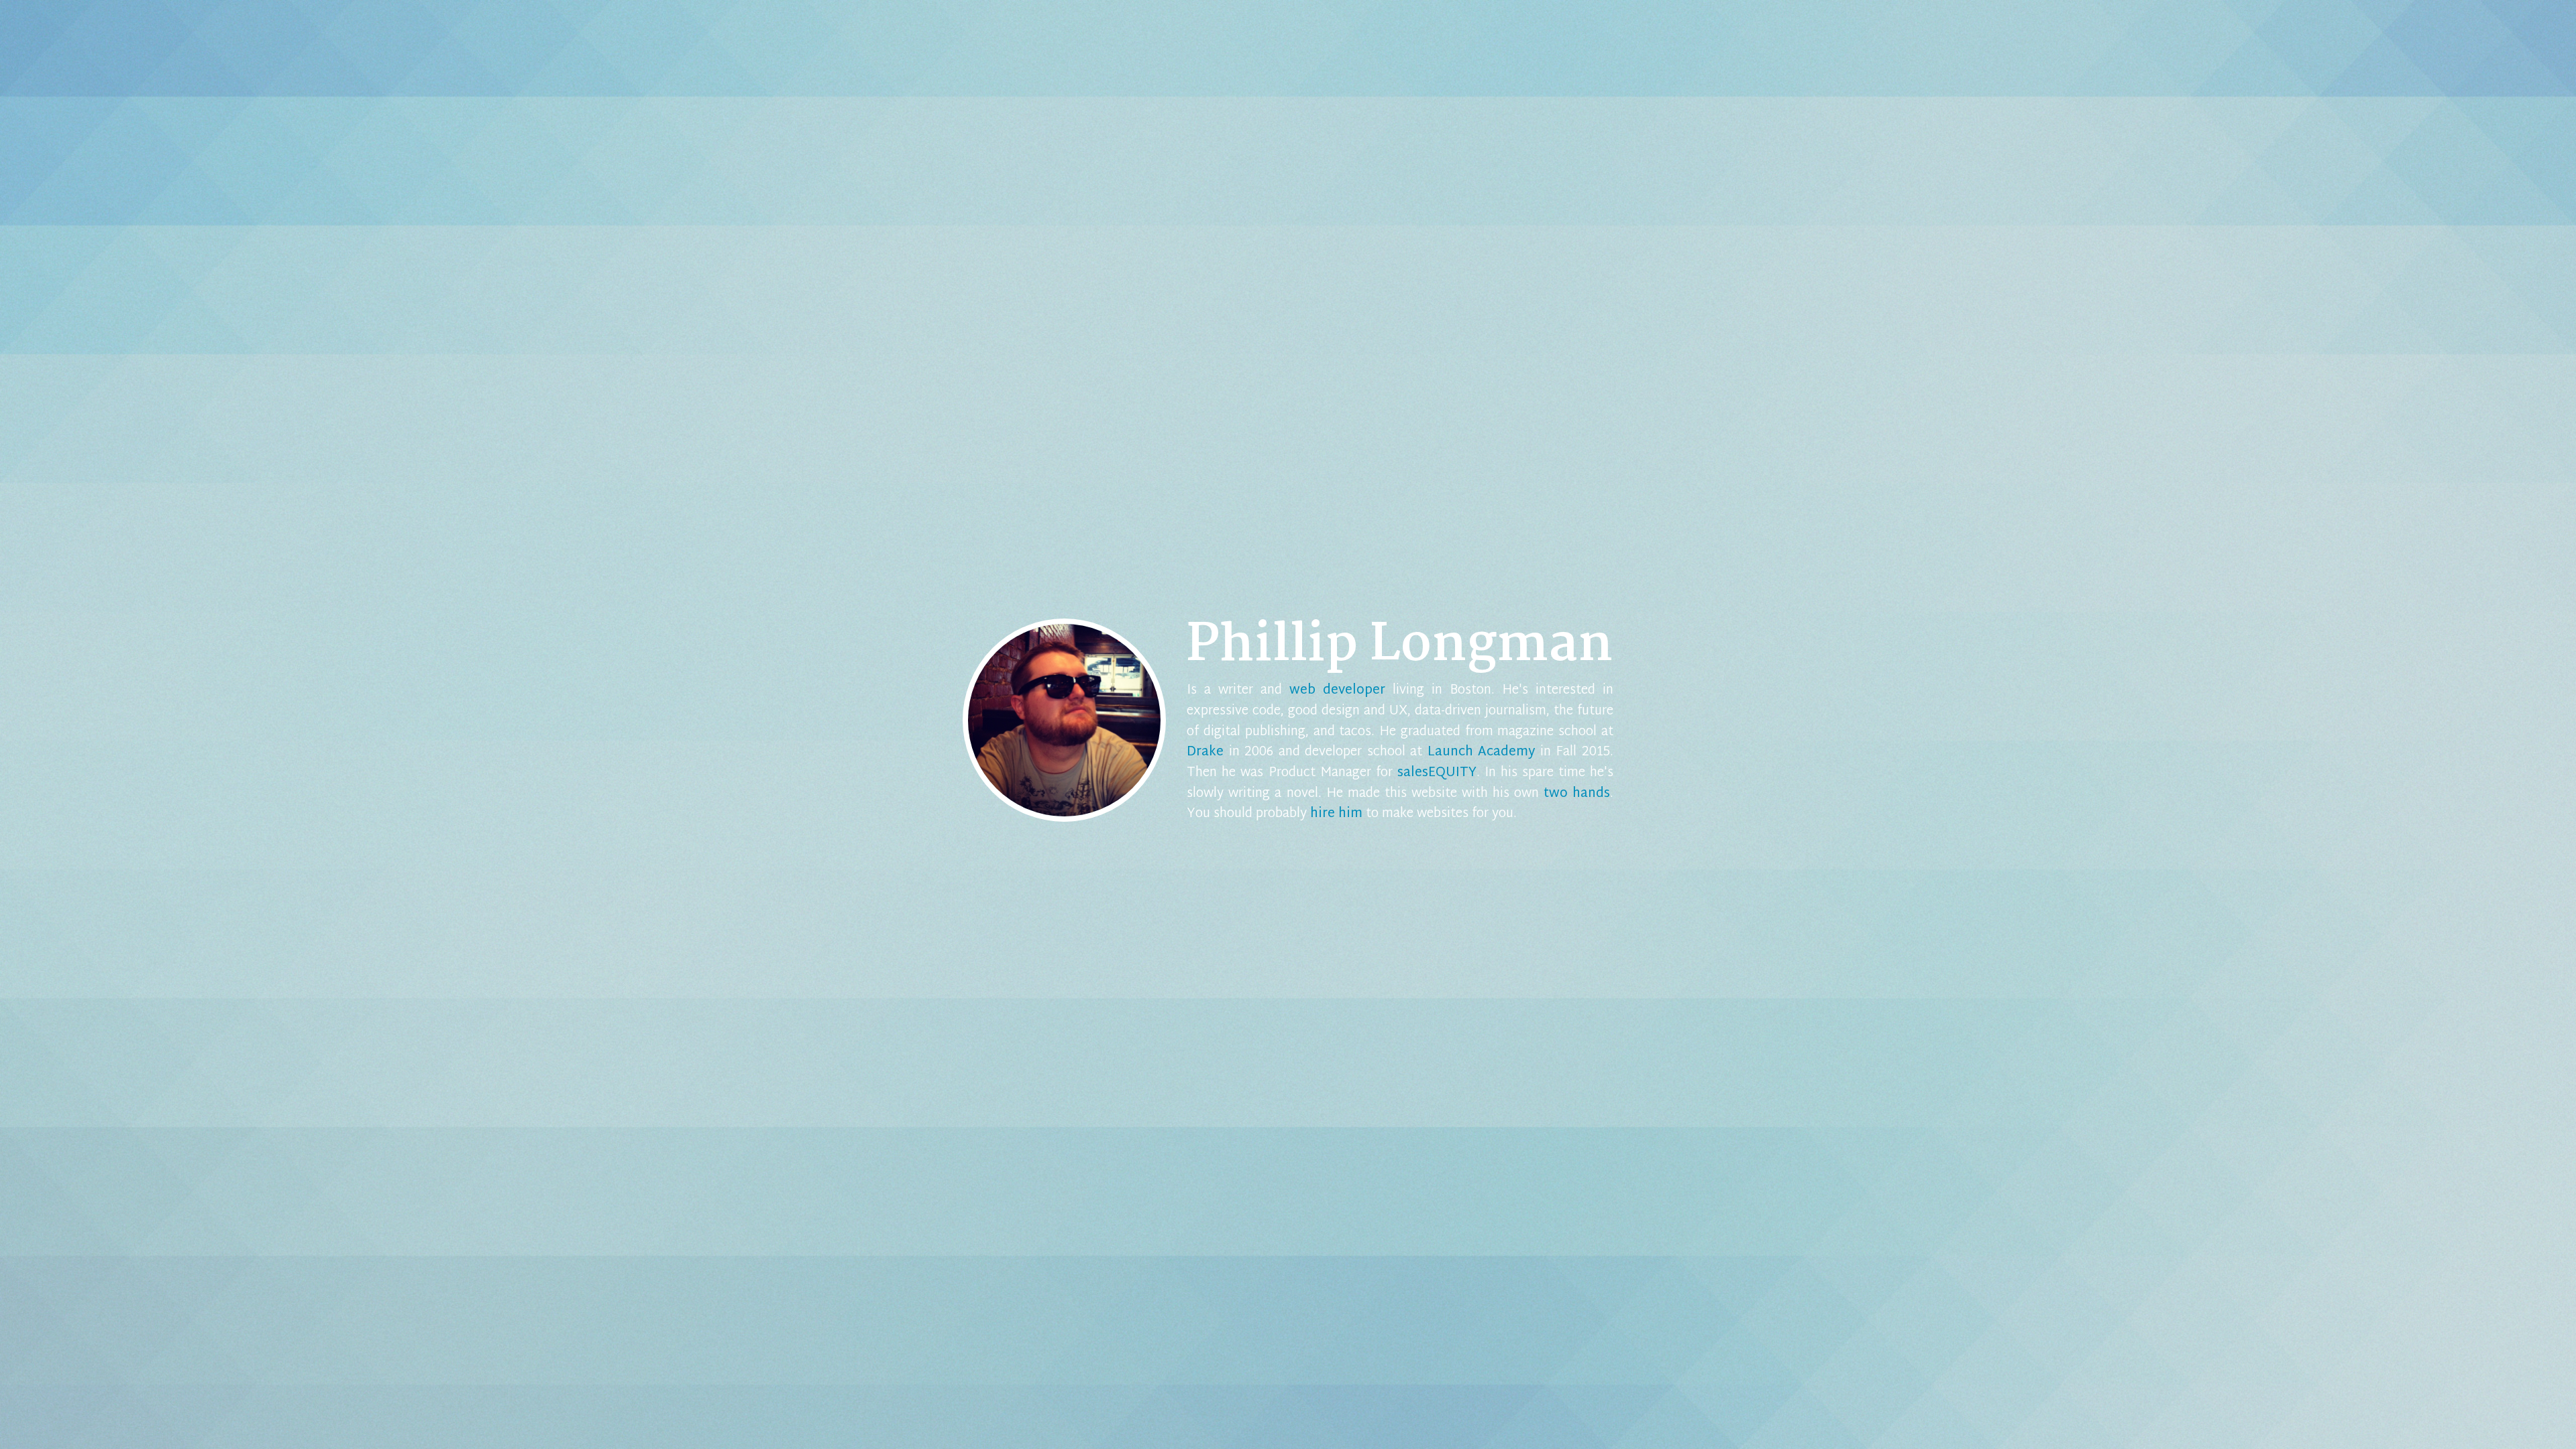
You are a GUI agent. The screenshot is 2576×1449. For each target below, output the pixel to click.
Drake (1205, 752)
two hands (1577, 794)
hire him (1336, 814)
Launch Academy (1482, 752)
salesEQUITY (1437, 773)
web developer (1337, 691)
